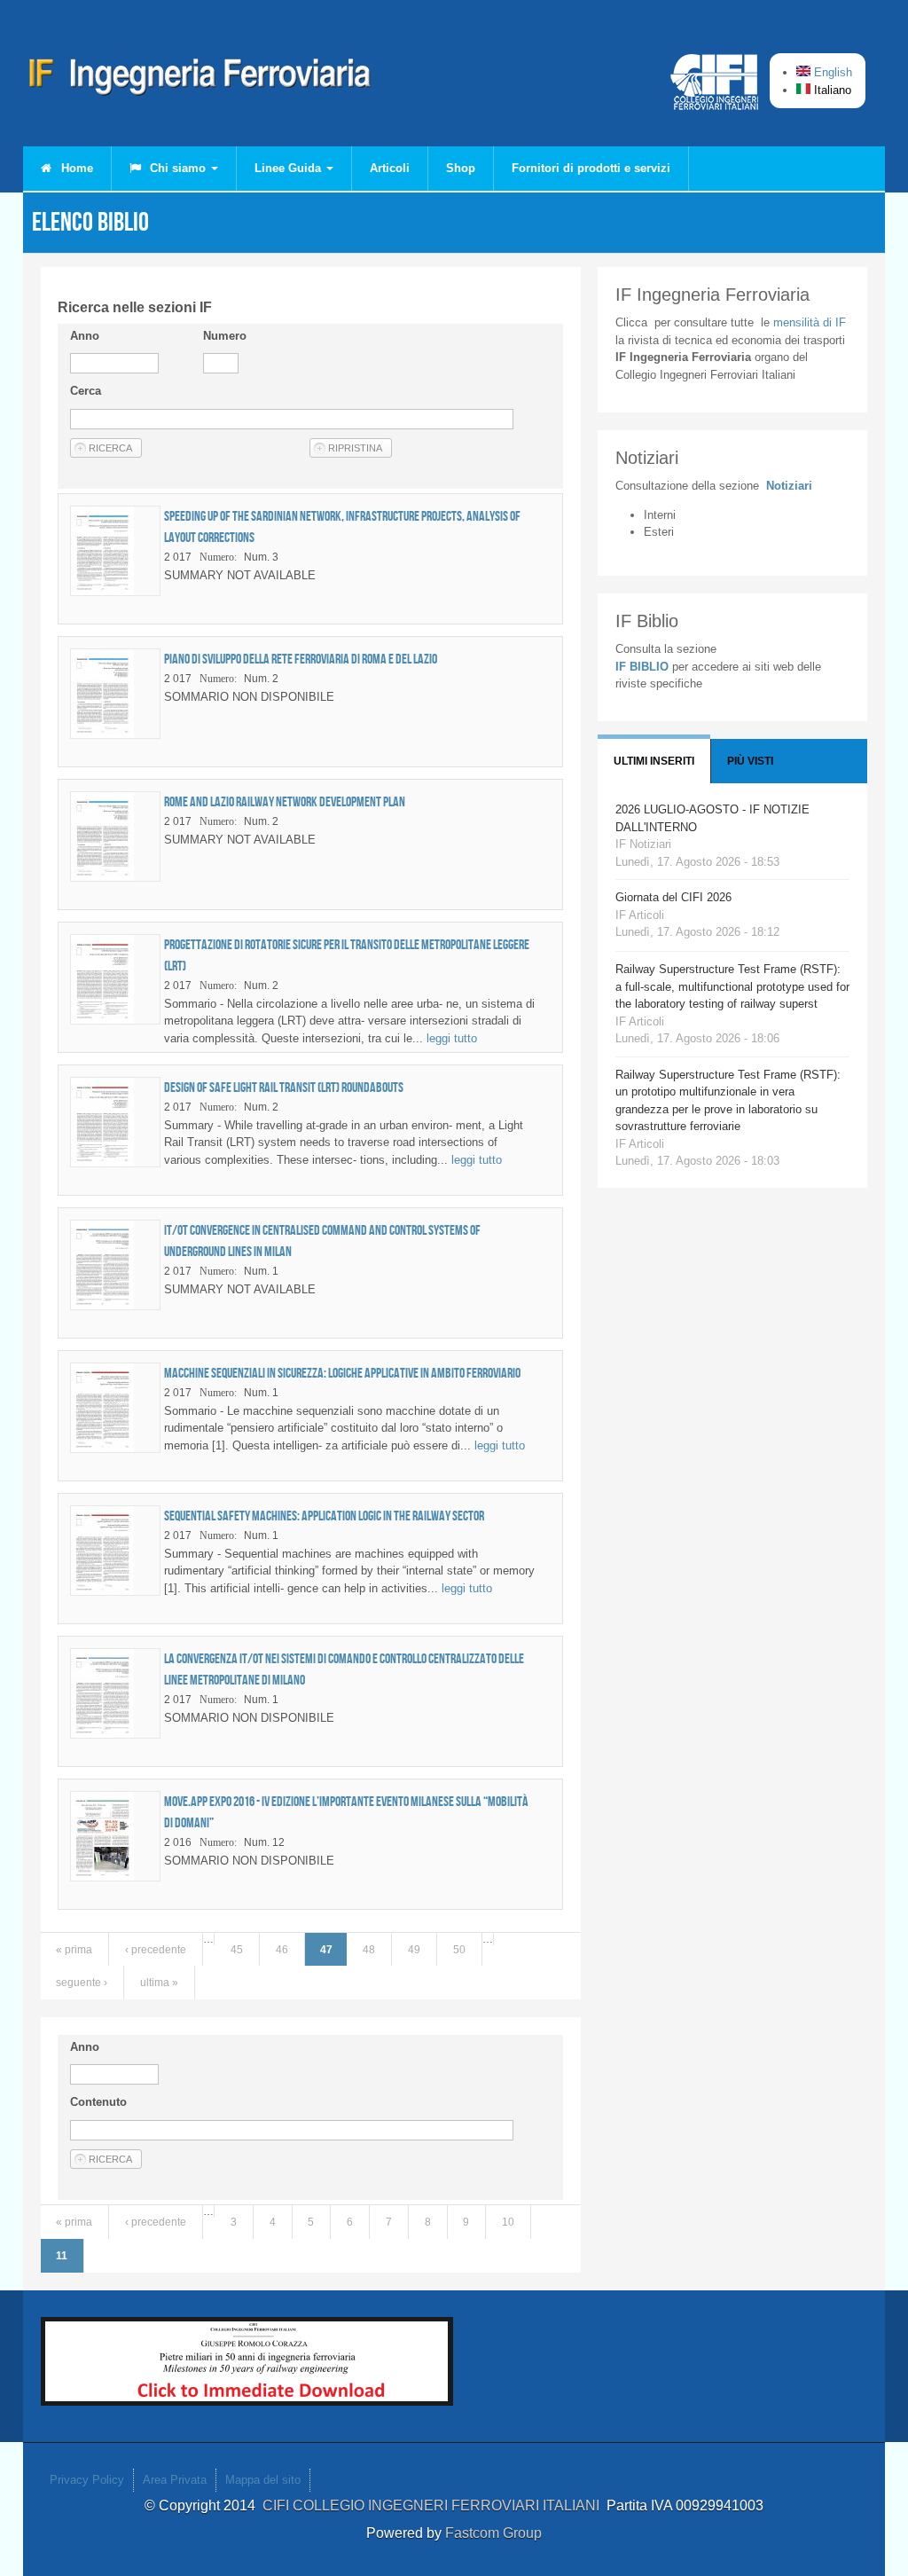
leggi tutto (452, 1038)
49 (414, 1950)
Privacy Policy (87, 2480)
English (831, 72)
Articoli (390, 168)
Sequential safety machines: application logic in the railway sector (324, 1516)
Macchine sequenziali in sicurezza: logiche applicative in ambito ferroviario (342, 1373)
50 (459, 1950)
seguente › (82, 1983)
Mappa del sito (263, 2480)
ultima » (159, 1983)
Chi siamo (178, 168)
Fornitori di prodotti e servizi (591, 168)
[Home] (200, 80)
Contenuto (98, 2102)
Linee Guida (290, 168)
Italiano (831, 90)
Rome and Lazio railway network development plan (285, 801)
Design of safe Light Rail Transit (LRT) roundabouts (284, 1087)
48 (369, 1950)
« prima (74, 1950)
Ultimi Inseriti (654, 761)
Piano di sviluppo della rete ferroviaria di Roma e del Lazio (301, 659)
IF (810, 322)
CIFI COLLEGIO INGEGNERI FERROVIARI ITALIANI (434, 2505)
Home (75, 168)
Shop (461, 168)
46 (282, 1950)
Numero (225, 336)
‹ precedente (156, 1950)
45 (237, 1950)
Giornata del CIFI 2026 (673, 897)
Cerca (86, 391)
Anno (85, 336)
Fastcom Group (493, 2533)
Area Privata (175, 2480)
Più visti (750, 761)
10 (508, 2222)
